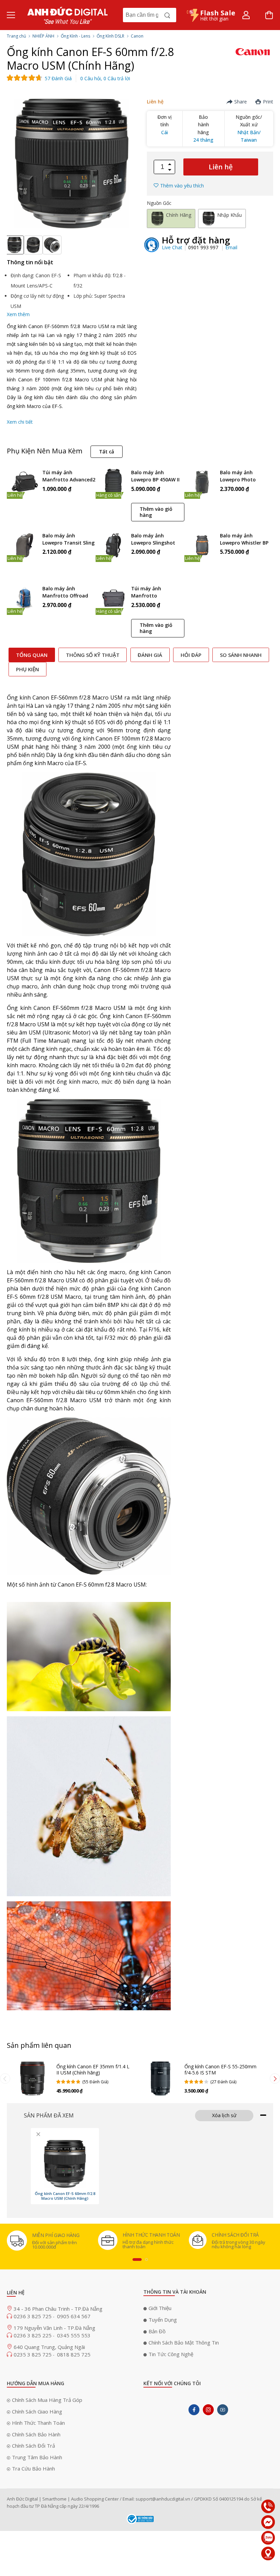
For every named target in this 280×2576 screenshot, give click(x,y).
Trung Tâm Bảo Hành (37, 2457)
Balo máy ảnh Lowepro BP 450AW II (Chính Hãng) (155, 476)
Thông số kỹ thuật (93, 655)
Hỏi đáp (191, 655)
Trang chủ (16, 36)
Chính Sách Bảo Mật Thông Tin (184, 2342)
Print (268, 102)
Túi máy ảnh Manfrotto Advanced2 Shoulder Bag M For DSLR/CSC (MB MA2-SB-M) (69, 476)
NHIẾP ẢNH (43, 36)
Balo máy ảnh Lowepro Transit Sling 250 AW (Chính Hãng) (68, 540)
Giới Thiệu (160, 2308)
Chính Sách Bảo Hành (36, 2434)
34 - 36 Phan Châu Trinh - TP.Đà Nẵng (58, 2309)
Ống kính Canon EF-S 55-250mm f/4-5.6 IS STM (220, 2070)
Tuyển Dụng (163, 2320)
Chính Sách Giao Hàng (37, 2411)
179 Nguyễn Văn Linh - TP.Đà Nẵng (54, 2328)
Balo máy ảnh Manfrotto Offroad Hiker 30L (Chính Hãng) (65, 593)
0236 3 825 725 (33, 2316)
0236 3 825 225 (33, 2335)
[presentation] (5, 2079)
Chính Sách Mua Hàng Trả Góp (47, 2400)
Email (231, 247)
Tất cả (107, 452)
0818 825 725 (74, 2354)
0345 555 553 (74, 2335)
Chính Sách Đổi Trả (33, 2446)
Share (241, 102)
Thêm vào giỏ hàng (156, 512)
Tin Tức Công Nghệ (171, 2354)
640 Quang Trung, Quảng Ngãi (49, 2347)
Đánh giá (150, 655)
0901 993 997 (204, 247)
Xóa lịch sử (224, 2115)
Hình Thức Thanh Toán (38, 2423)
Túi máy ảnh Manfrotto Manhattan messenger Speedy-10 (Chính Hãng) (157, 593)
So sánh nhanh (241, 655)
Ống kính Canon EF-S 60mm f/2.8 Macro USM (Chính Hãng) (65, 2196)
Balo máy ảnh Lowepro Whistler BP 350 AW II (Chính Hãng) (244, 540)
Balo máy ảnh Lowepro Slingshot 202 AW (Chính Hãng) (156, 540)
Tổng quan (32, 655)
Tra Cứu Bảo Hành (33, 2468)
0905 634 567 (74, 2316)
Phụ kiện (27, 669)
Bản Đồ (157, 2331)
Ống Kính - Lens (75, 36)
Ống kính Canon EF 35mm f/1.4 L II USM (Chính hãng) (93, 2070)
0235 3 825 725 (33, 2354)
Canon (137, 36)
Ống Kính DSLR (110, 36)
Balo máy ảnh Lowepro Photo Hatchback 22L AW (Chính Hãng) (242, 476)
